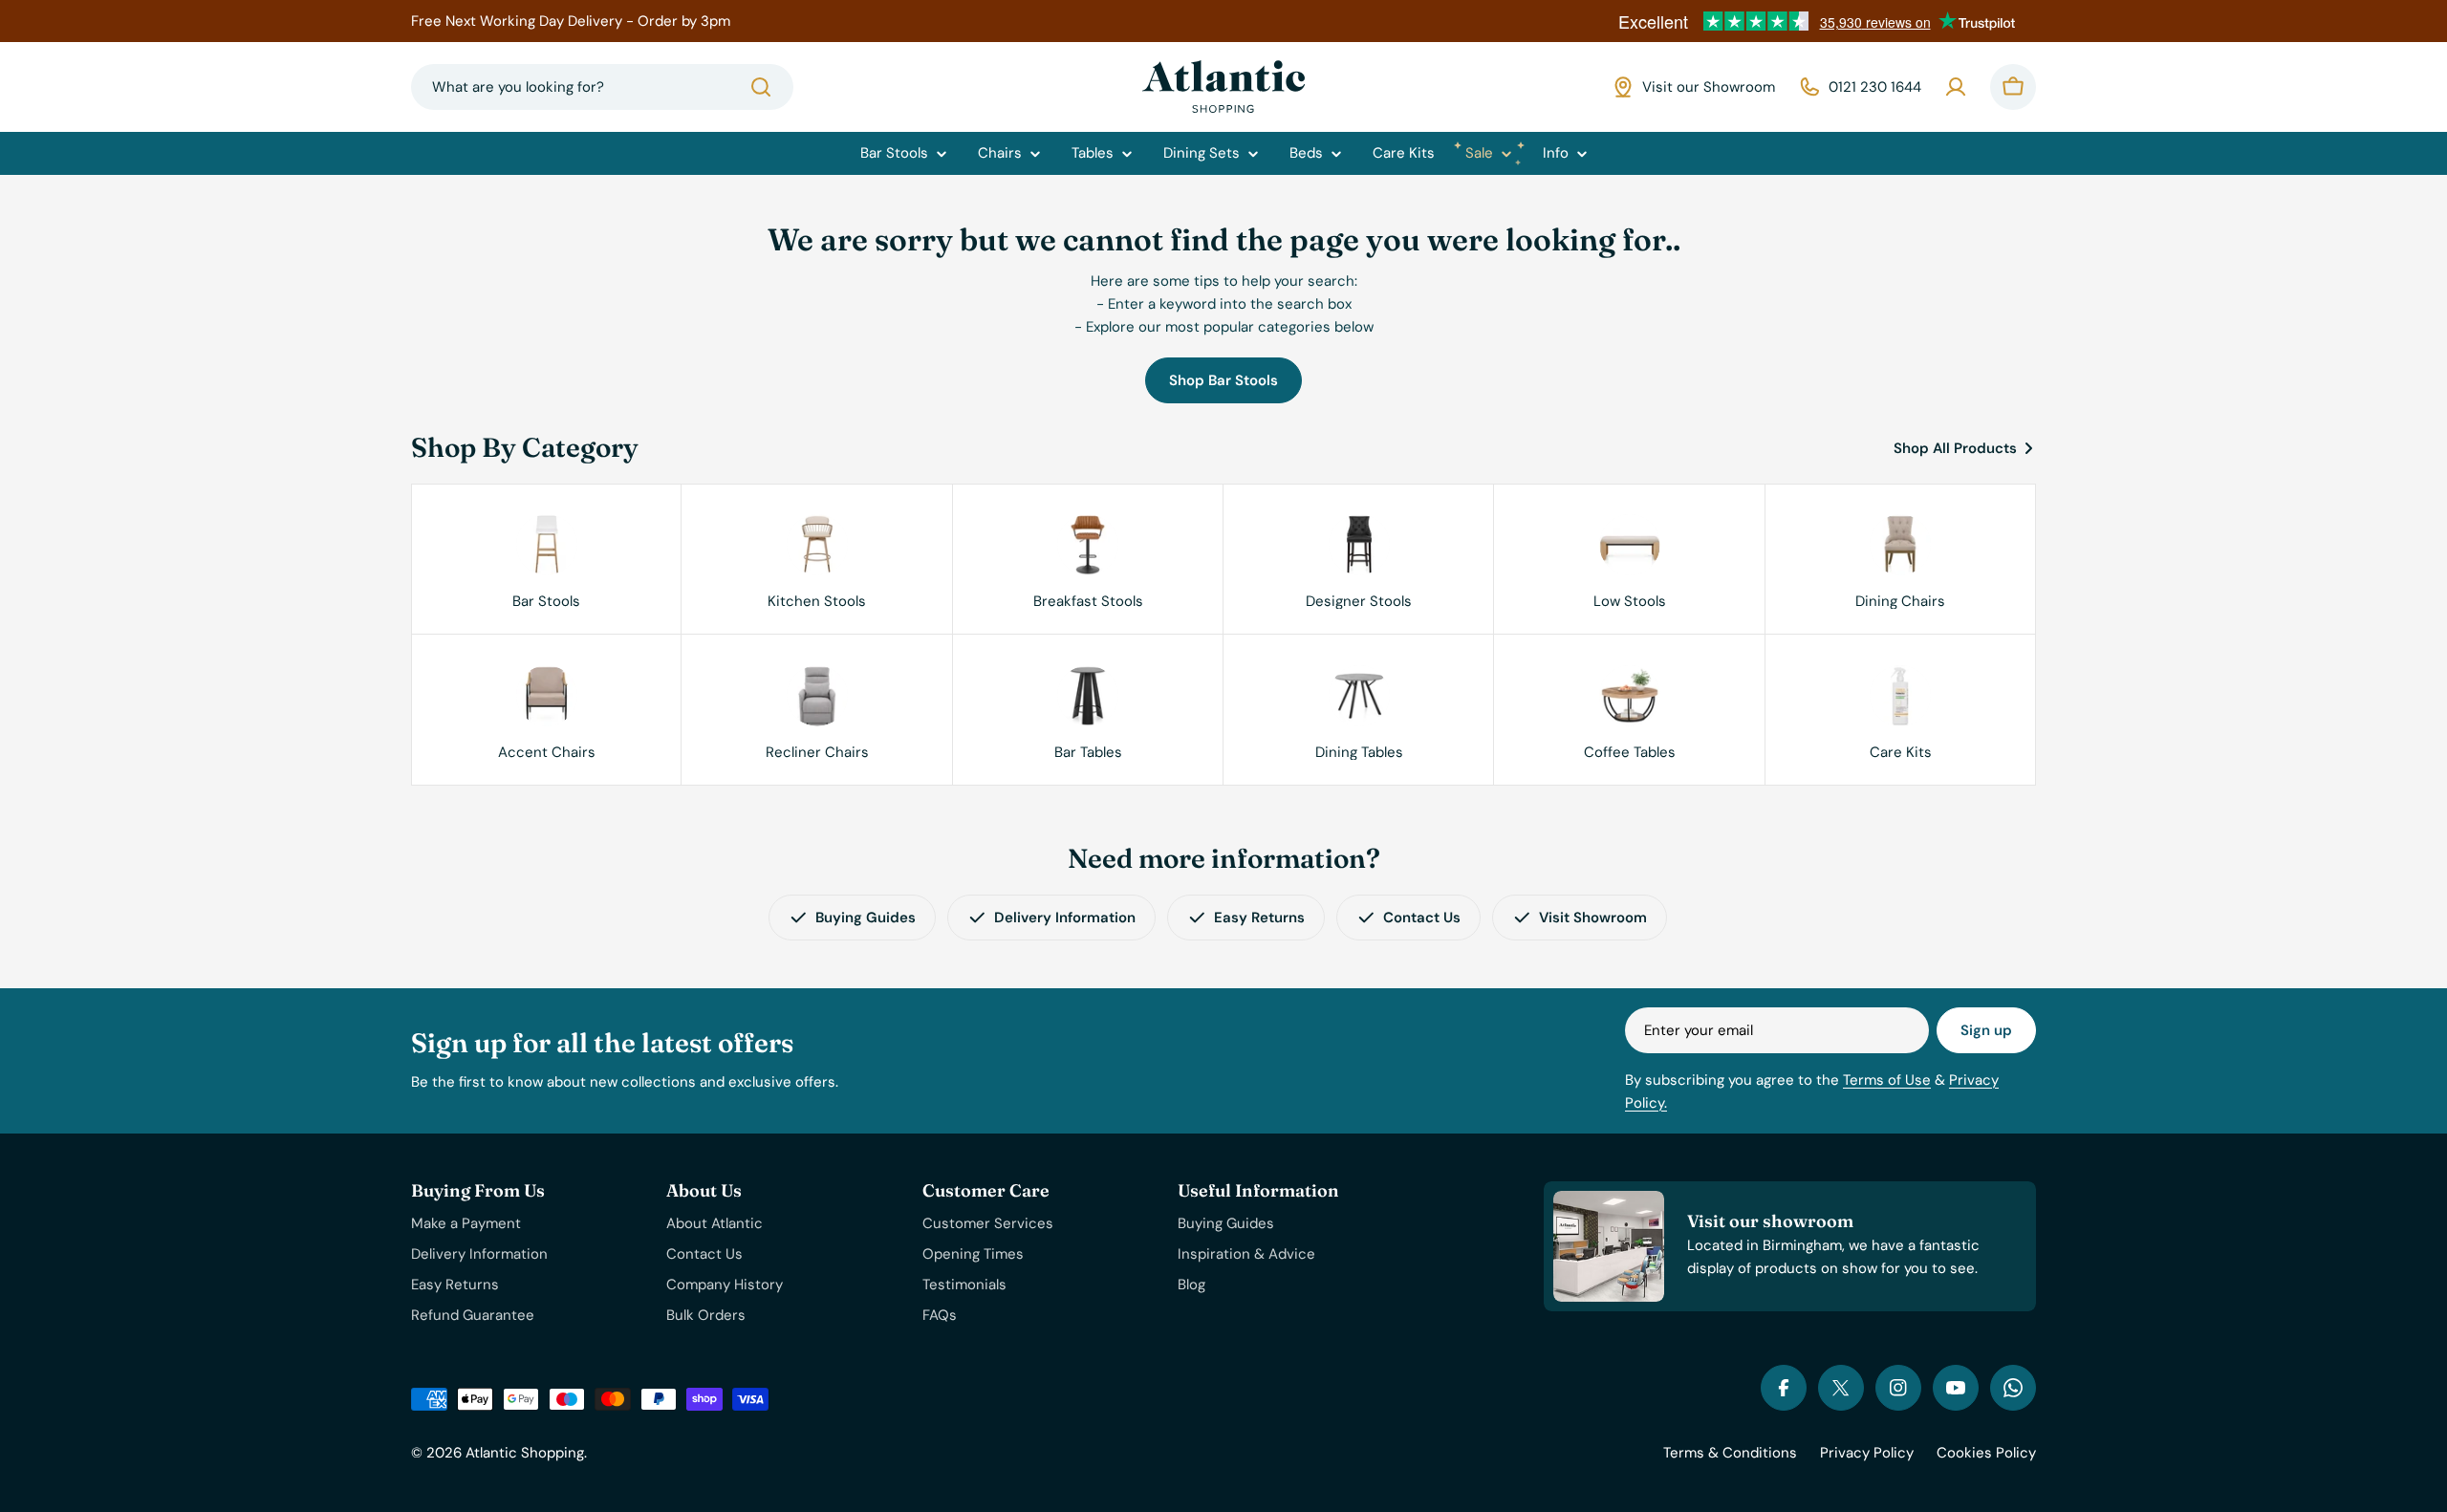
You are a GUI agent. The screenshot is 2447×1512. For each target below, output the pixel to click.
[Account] (1956, 87)
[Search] (761, 87)
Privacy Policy (1867, 1453)
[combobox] (602, 87)
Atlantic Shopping (525, 1453)
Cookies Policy (1986, 1453)
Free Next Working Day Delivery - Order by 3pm (571, 21)
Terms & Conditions (1730, 1453)
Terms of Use (1887, 1080)
